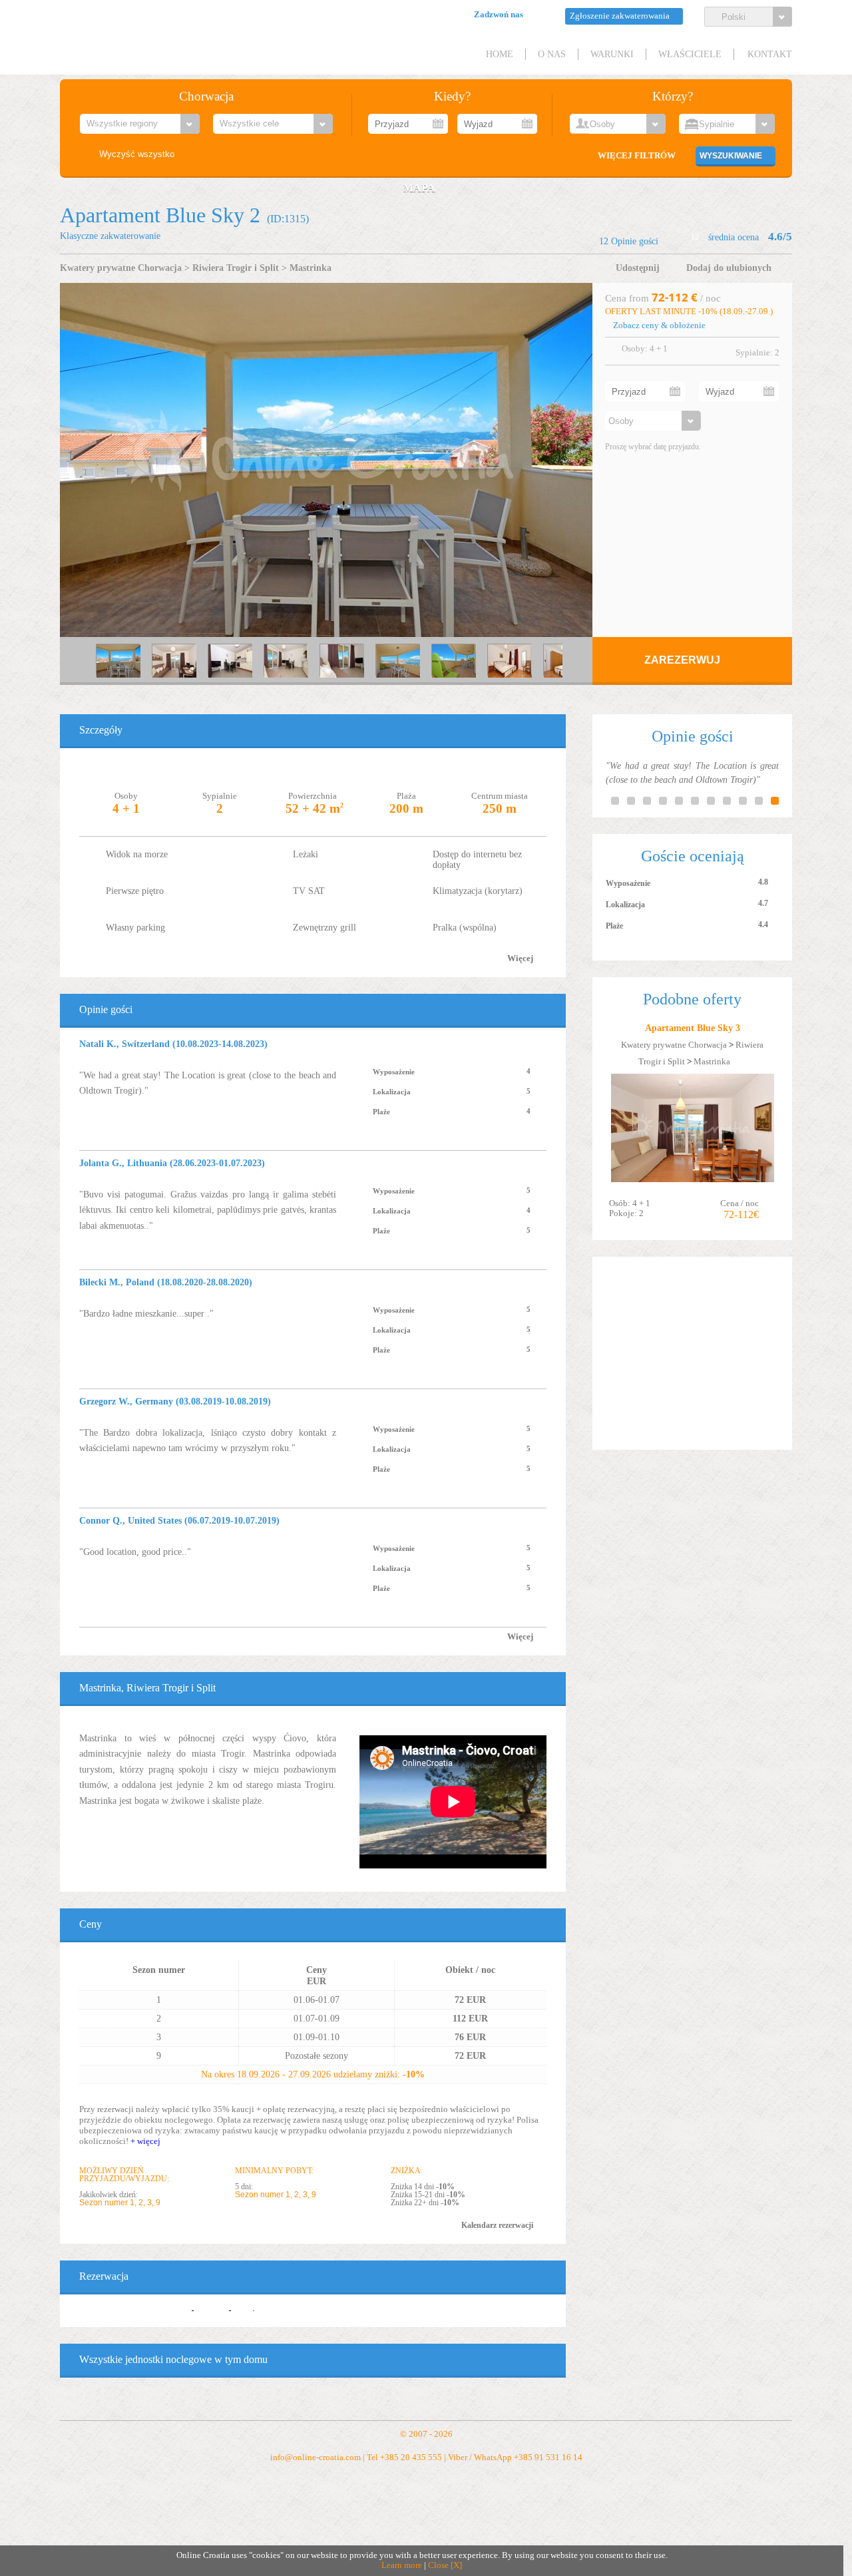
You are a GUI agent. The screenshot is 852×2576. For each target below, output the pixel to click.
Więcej (520, 959)
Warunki (612, 54)
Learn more (402, 2565)
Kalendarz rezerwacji (497, 2225)
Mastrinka (311, 268)
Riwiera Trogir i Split (236, 268)
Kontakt (770, 54)
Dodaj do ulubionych (729, 268)
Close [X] (445, 2565)
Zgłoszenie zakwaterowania (620, 16)
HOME (500, 54)
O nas (552, 54)
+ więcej (145, 2141)
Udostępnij (638, 268)
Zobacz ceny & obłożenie (659, 325)
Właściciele (690, 54)
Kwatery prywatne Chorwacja (121, 268)
